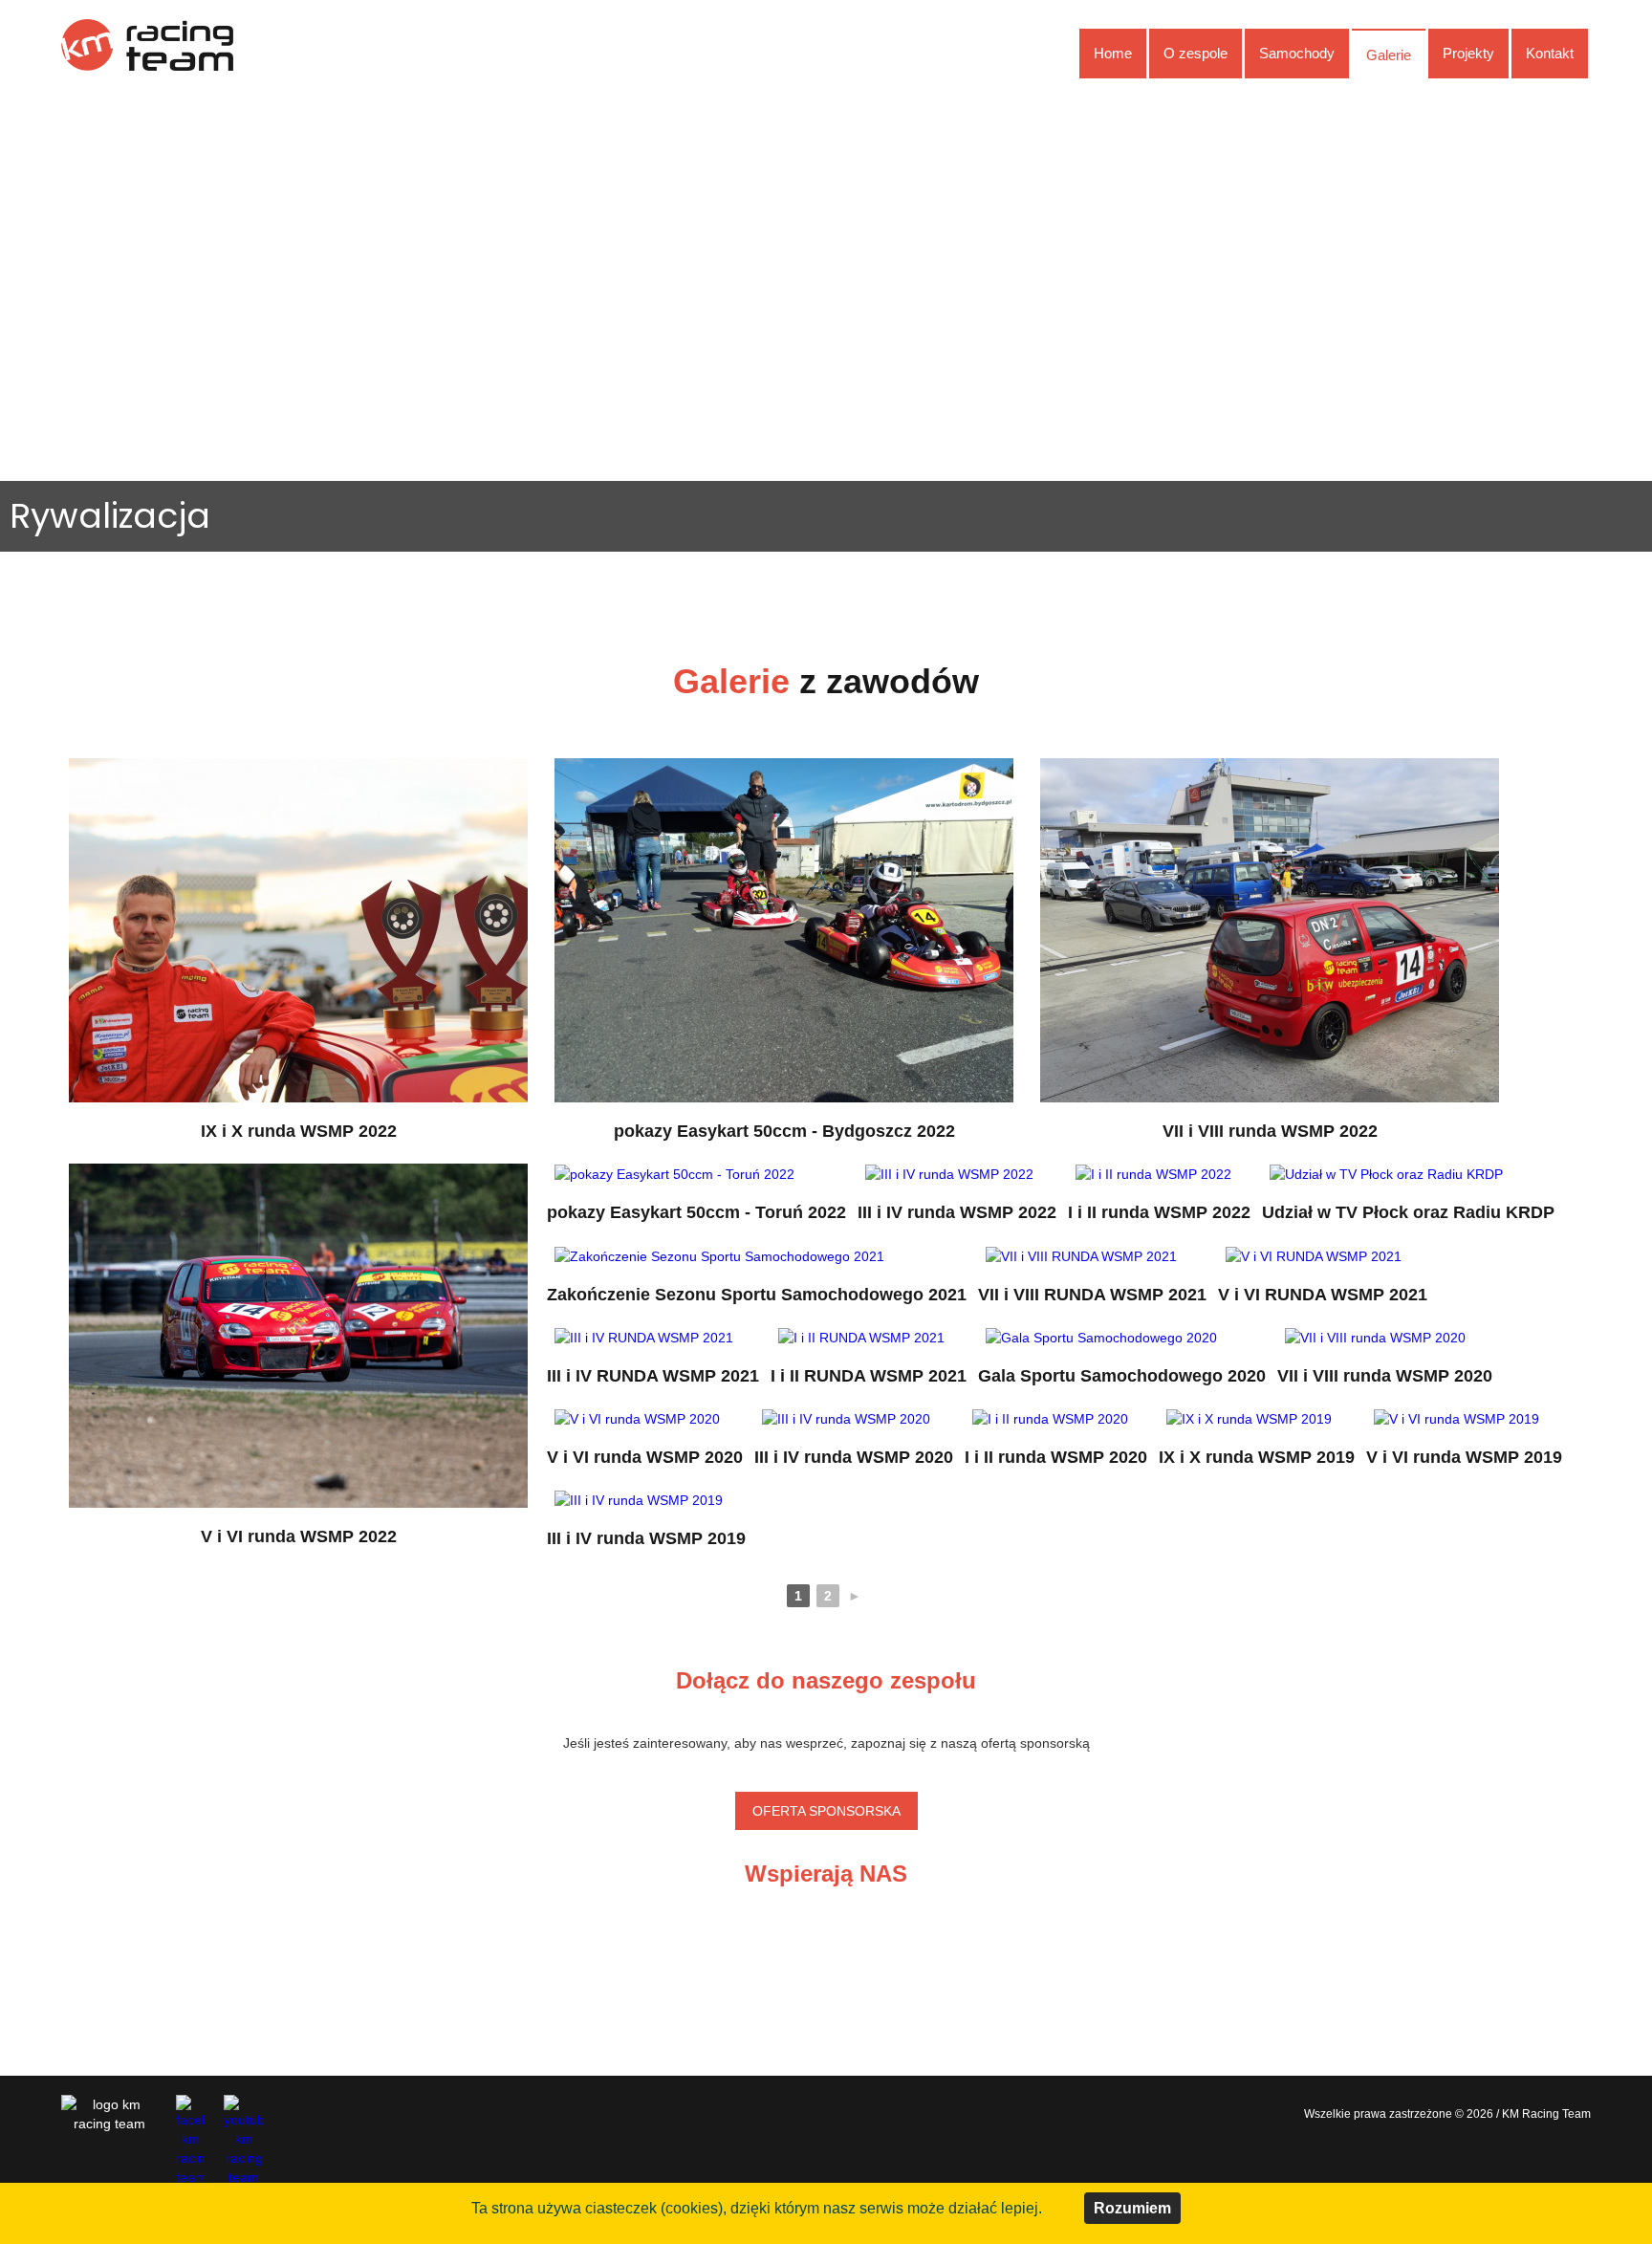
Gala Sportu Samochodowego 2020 (1122, 1376)
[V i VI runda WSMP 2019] (1456, 1418)
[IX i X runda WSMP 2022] (298, 929)
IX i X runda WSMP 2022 (299, 1131)
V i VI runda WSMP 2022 (299, 1536)
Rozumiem (1132, 2208)
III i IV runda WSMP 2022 (957, 1212)
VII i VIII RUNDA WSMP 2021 (1092, 1295)
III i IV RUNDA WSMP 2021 (653, 1376)
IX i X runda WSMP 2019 (1257, 1457)
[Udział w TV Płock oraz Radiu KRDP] (1386, 1173)
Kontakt (1550, 53)
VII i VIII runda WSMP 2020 (1385, 1376)
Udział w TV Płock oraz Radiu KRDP (1408, 1212)
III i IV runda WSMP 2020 (854, 1457)
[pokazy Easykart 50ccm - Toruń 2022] (674, 1173)
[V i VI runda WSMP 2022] (298, 1335)
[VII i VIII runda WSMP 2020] (1375, 1337)
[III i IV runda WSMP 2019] (639, 1499)
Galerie (1389, 55)
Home (1113, 53)
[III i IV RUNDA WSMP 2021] (644, 1337)
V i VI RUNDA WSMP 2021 (1323, 1295)
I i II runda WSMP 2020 (1056, 1457)
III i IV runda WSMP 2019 (646, 1538)
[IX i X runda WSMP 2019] (1249, 1418)
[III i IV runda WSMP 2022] (949, 1173)
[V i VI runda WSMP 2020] (637, 1418)
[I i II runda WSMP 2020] (1050, 1418)
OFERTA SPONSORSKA (826, 1811)
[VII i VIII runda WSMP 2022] (1270, 929)
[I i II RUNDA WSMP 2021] (861, 1337)
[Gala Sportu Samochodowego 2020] (1101, 1337)
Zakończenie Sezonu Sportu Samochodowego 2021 (757, 1295)
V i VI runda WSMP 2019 (1464, 1457)
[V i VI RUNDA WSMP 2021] (1314, 1254)
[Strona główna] (147, 44)
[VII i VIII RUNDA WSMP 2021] (1081, 1254)
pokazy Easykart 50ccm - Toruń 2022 (696, 1212)
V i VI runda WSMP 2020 (645, 1457)
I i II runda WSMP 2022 (1159, 1212)
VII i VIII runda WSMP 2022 (1270, 1131)
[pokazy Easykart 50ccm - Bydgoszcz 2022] (784, 929)
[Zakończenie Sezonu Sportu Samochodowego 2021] (719, 1254)
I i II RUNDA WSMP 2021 (869, 1376)
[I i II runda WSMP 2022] (1153, 1173)
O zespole (1196, 53)
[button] (30, 355)
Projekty (1468, 53)
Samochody (1297, 53)
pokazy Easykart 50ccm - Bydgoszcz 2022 (784, 1131)
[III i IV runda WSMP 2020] (846, 1418)
